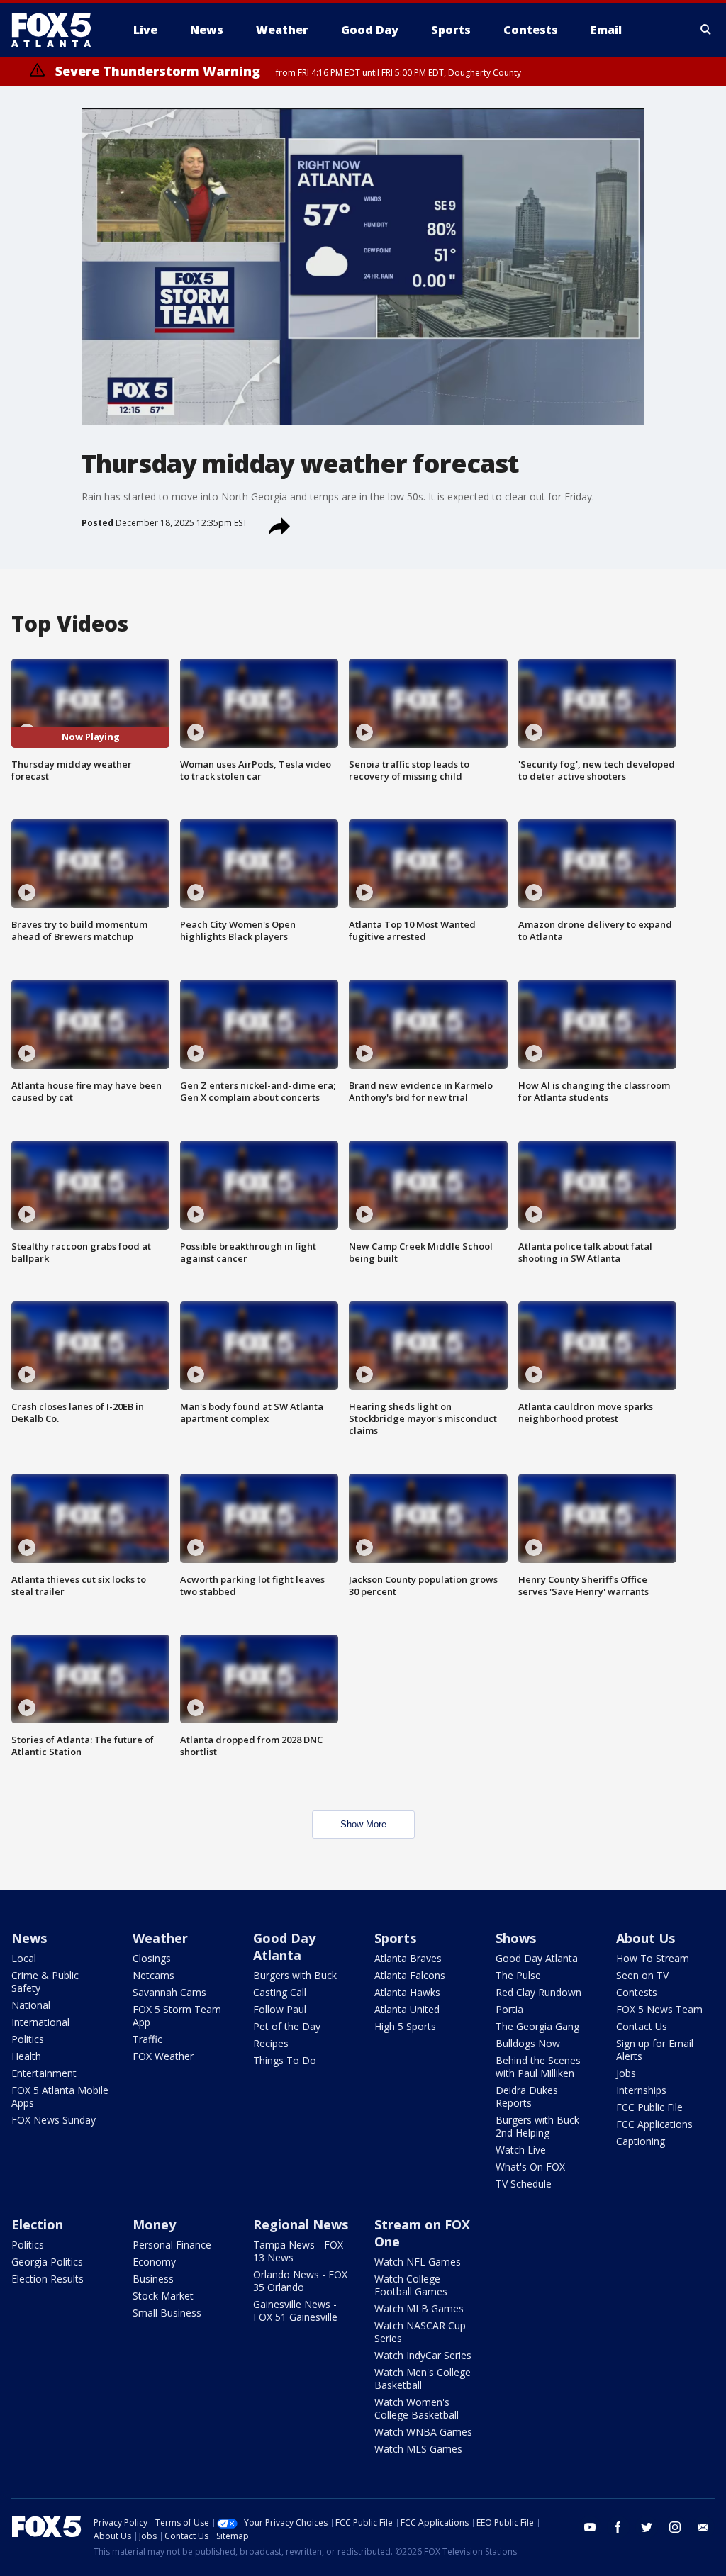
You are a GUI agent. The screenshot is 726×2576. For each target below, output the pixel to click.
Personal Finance (172, 2245)
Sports (395, 1938)
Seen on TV (642, 1975)
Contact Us (642, 2026)
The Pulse (518, 1975)
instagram (675, 2527)
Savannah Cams (169, 1992)
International (40, 2022)
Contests (637, 1992)
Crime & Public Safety (45, 1982)
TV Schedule (524, 2184)
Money (154, 2224)
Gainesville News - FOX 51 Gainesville (295, 2311)
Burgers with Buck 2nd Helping (537, 2126)
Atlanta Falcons (410, 1975)
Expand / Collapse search (706, 30)
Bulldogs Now (528, 2043)
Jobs (626, 2073)
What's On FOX (530, 2167)
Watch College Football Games (411, 2285)
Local (24, 1958)
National (31, 2005)
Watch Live (521, 2150)
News (29, 1938)
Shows (516, 1938)
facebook (618, 2527)
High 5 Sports (405, 2026)
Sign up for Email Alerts (655, 2050)
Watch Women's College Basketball (417, 2408)
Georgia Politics (47, 2262)
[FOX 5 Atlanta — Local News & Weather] (58, 30)
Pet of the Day (287, 2026)
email (703, 2527)
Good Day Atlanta (284, 1947)
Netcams (153, 1975)
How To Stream (653, 1958)
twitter (647, 2527)
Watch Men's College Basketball (423, 2379)
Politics (28, 2039)
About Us (646, 1938)
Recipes (271, 2043)
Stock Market (163, 2296)
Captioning (641, 2141)
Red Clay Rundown (538, 1992)
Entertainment (44, 2073)
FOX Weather (163, 2056)
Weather (160, 1938)
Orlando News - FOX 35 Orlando (300, 2281)
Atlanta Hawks (407, 1992)
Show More (363, 1824)
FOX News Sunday (54, 2120)
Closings (152, 1958)
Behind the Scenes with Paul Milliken (538, 2067)
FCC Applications (654, 2124)
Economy (154, 2262)
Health (26, 2056)
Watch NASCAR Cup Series (420, 2332)
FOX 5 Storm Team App (177, 2016)
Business (153, 2279)
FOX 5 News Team (659, 2009)
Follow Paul (280, 2009)
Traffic (147, 2039)
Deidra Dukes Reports (527, 2096)
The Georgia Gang (537, 2026)
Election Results (48, 2279)
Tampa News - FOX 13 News (298, 2251)
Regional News (301, 2224)
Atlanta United (407, 2009)
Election (37, 2224)
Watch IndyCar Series (423, 2355)
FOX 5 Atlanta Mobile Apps (60, 2096)
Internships (641, 2090)
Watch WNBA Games (423, 2432)
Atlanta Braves (408, 1958)
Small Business (167, 2313)
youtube (590, 2527)
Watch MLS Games (418, 2449)
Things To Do (285, 2060)
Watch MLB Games (419, 2308)
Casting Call (280, 1992)
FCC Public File (649, 2107)
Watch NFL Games (418, 2262)
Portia (509, 2009)
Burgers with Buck (295, 1975)
